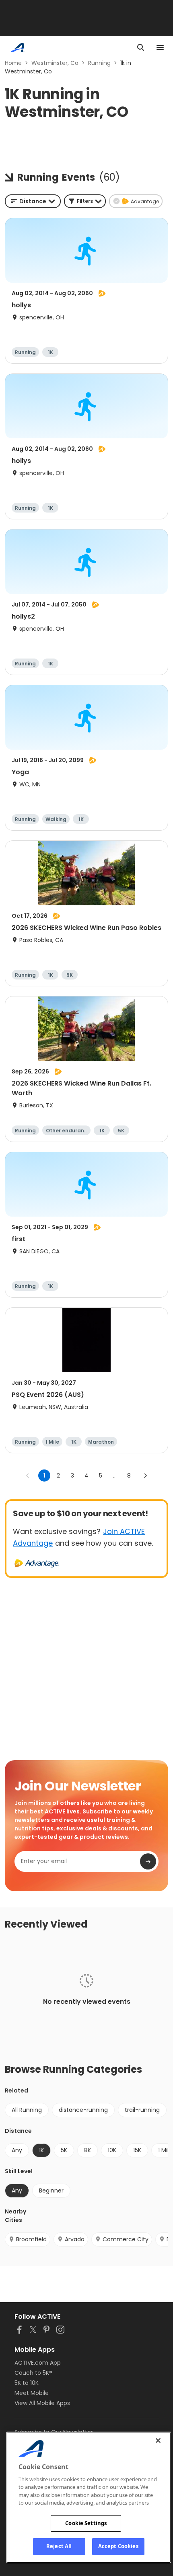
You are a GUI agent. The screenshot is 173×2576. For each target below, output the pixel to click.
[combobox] (33, 201)
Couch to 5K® (33, 2373)
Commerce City (126, 2239)
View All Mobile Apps (42, 2403)
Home (13, 63)
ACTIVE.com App (38, 2363)
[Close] (158, 2441)
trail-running (142, 2110)
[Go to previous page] (28, 1476)
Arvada (75, 2239)
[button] (85, 201)
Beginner (51, 2190)
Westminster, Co (55, 63)
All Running (27, 2110)
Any (17, 2150)
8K (88, 2150)
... (115, 1476)
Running (99, 63)
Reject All (59, 2546)
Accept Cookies (118, 2546)
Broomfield (31, 2239)
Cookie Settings (86, 2523)
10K (112, 2150)
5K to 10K (27, 2383)
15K (137, 2150)
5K (64, 2150)
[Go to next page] (145, 1476)
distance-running (83, 2110)
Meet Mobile (32, 2393)
